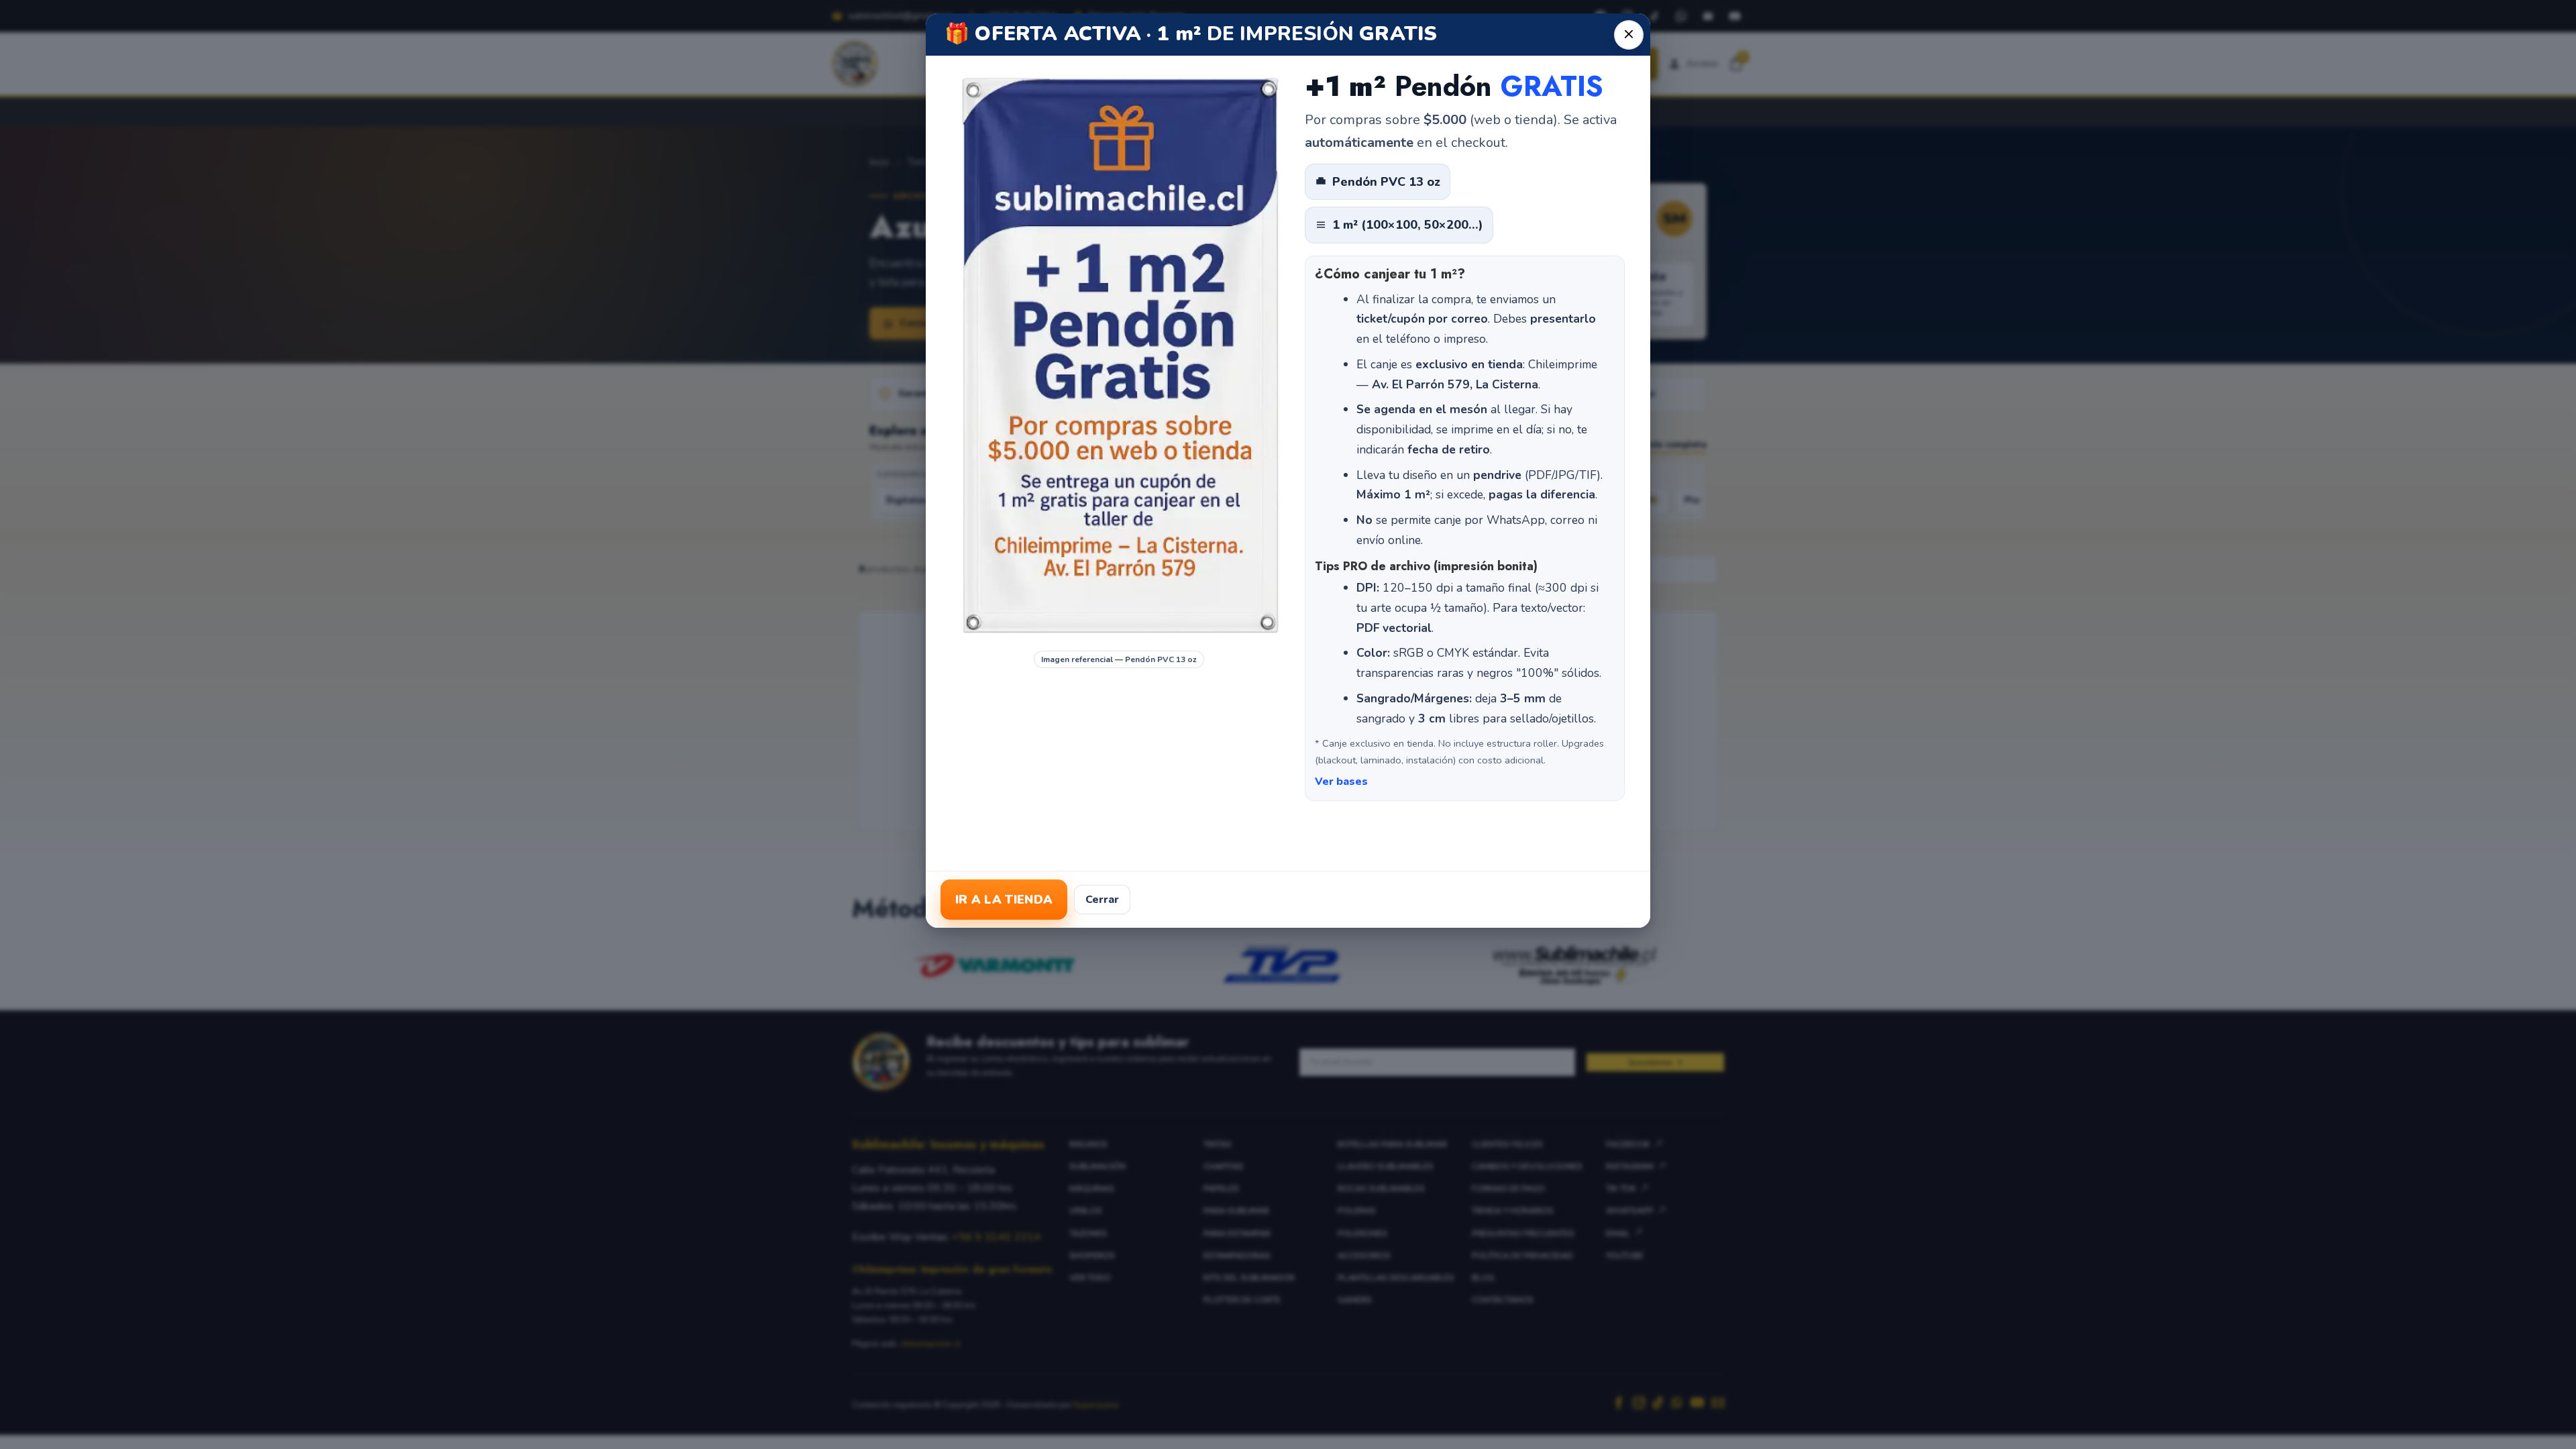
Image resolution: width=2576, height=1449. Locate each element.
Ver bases (1341, 782)
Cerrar (1102, 900)
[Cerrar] (1629, 35)
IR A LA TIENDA (1004, 900)
